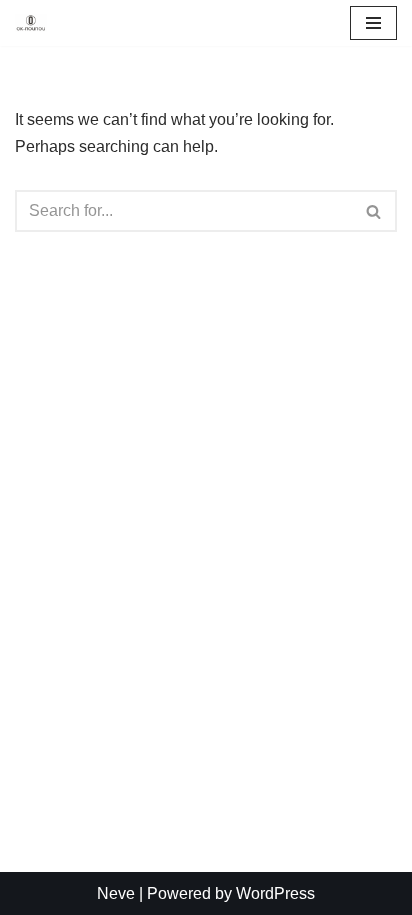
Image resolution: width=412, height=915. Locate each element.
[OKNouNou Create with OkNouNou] (31, 23)
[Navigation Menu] (373, 23)
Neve (116, 893)
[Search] (374, 211)
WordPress (275, 893)
